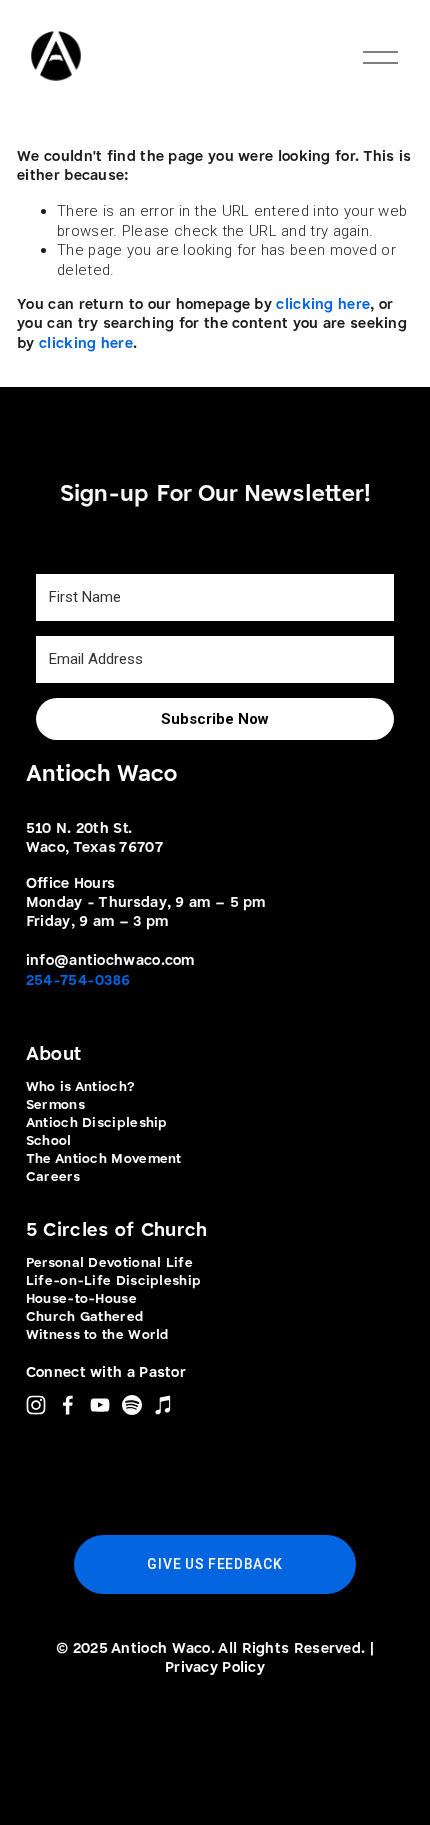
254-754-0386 (78, 981)
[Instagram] (36, 1405)
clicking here (323, 305)
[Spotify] (132, 1405)
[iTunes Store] (164, 1405)
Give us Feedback (214, 1564)
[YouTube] (100, 1405)
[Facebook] (68, 1405)
